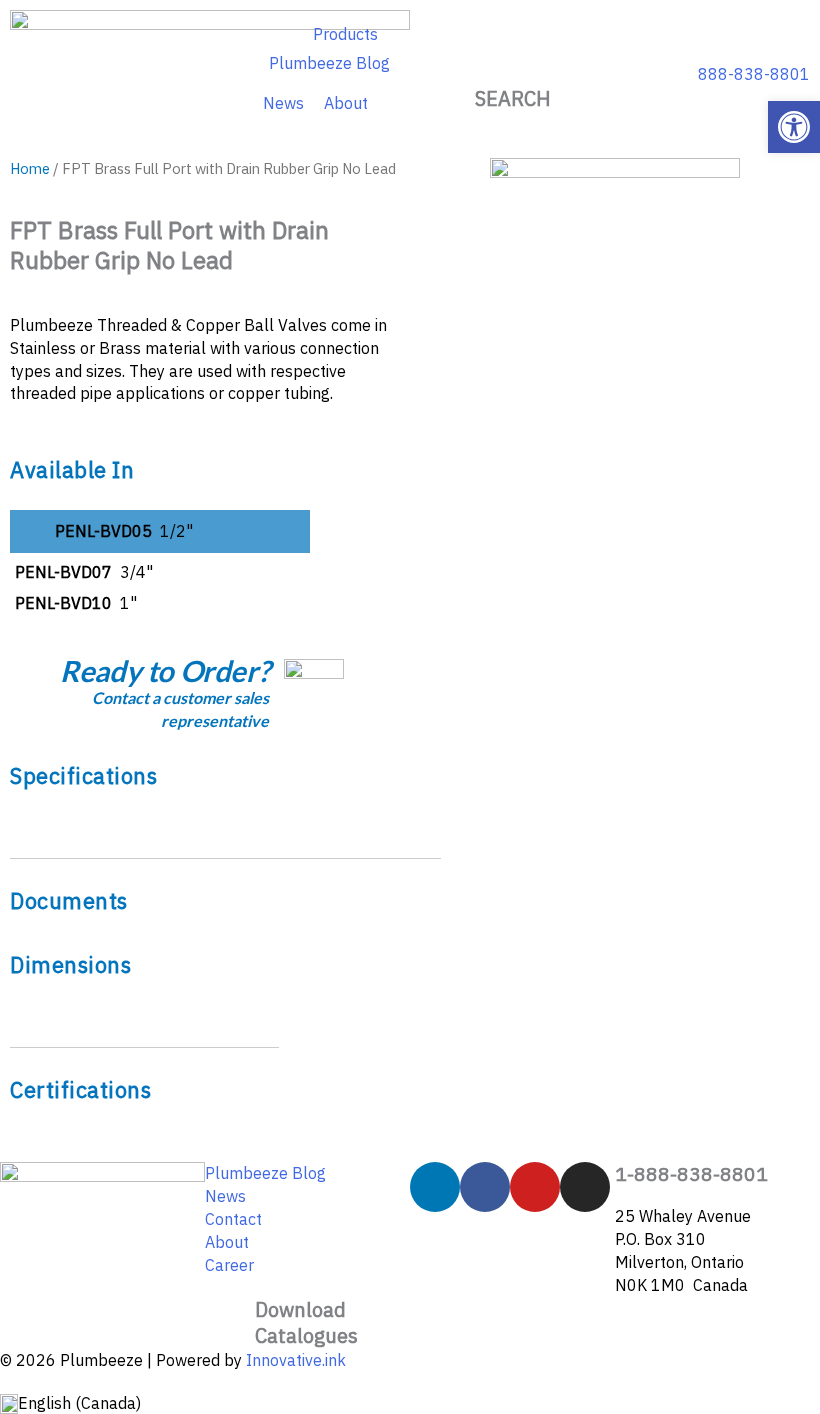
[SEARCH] (513, 61)
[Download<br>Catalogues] (230, 1322)
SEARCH (513, 98)
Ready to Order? (164, 670)
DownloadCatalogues (306, 1322)
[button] (794, 127)
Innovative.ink (296, 1360)
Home (30, 168)
